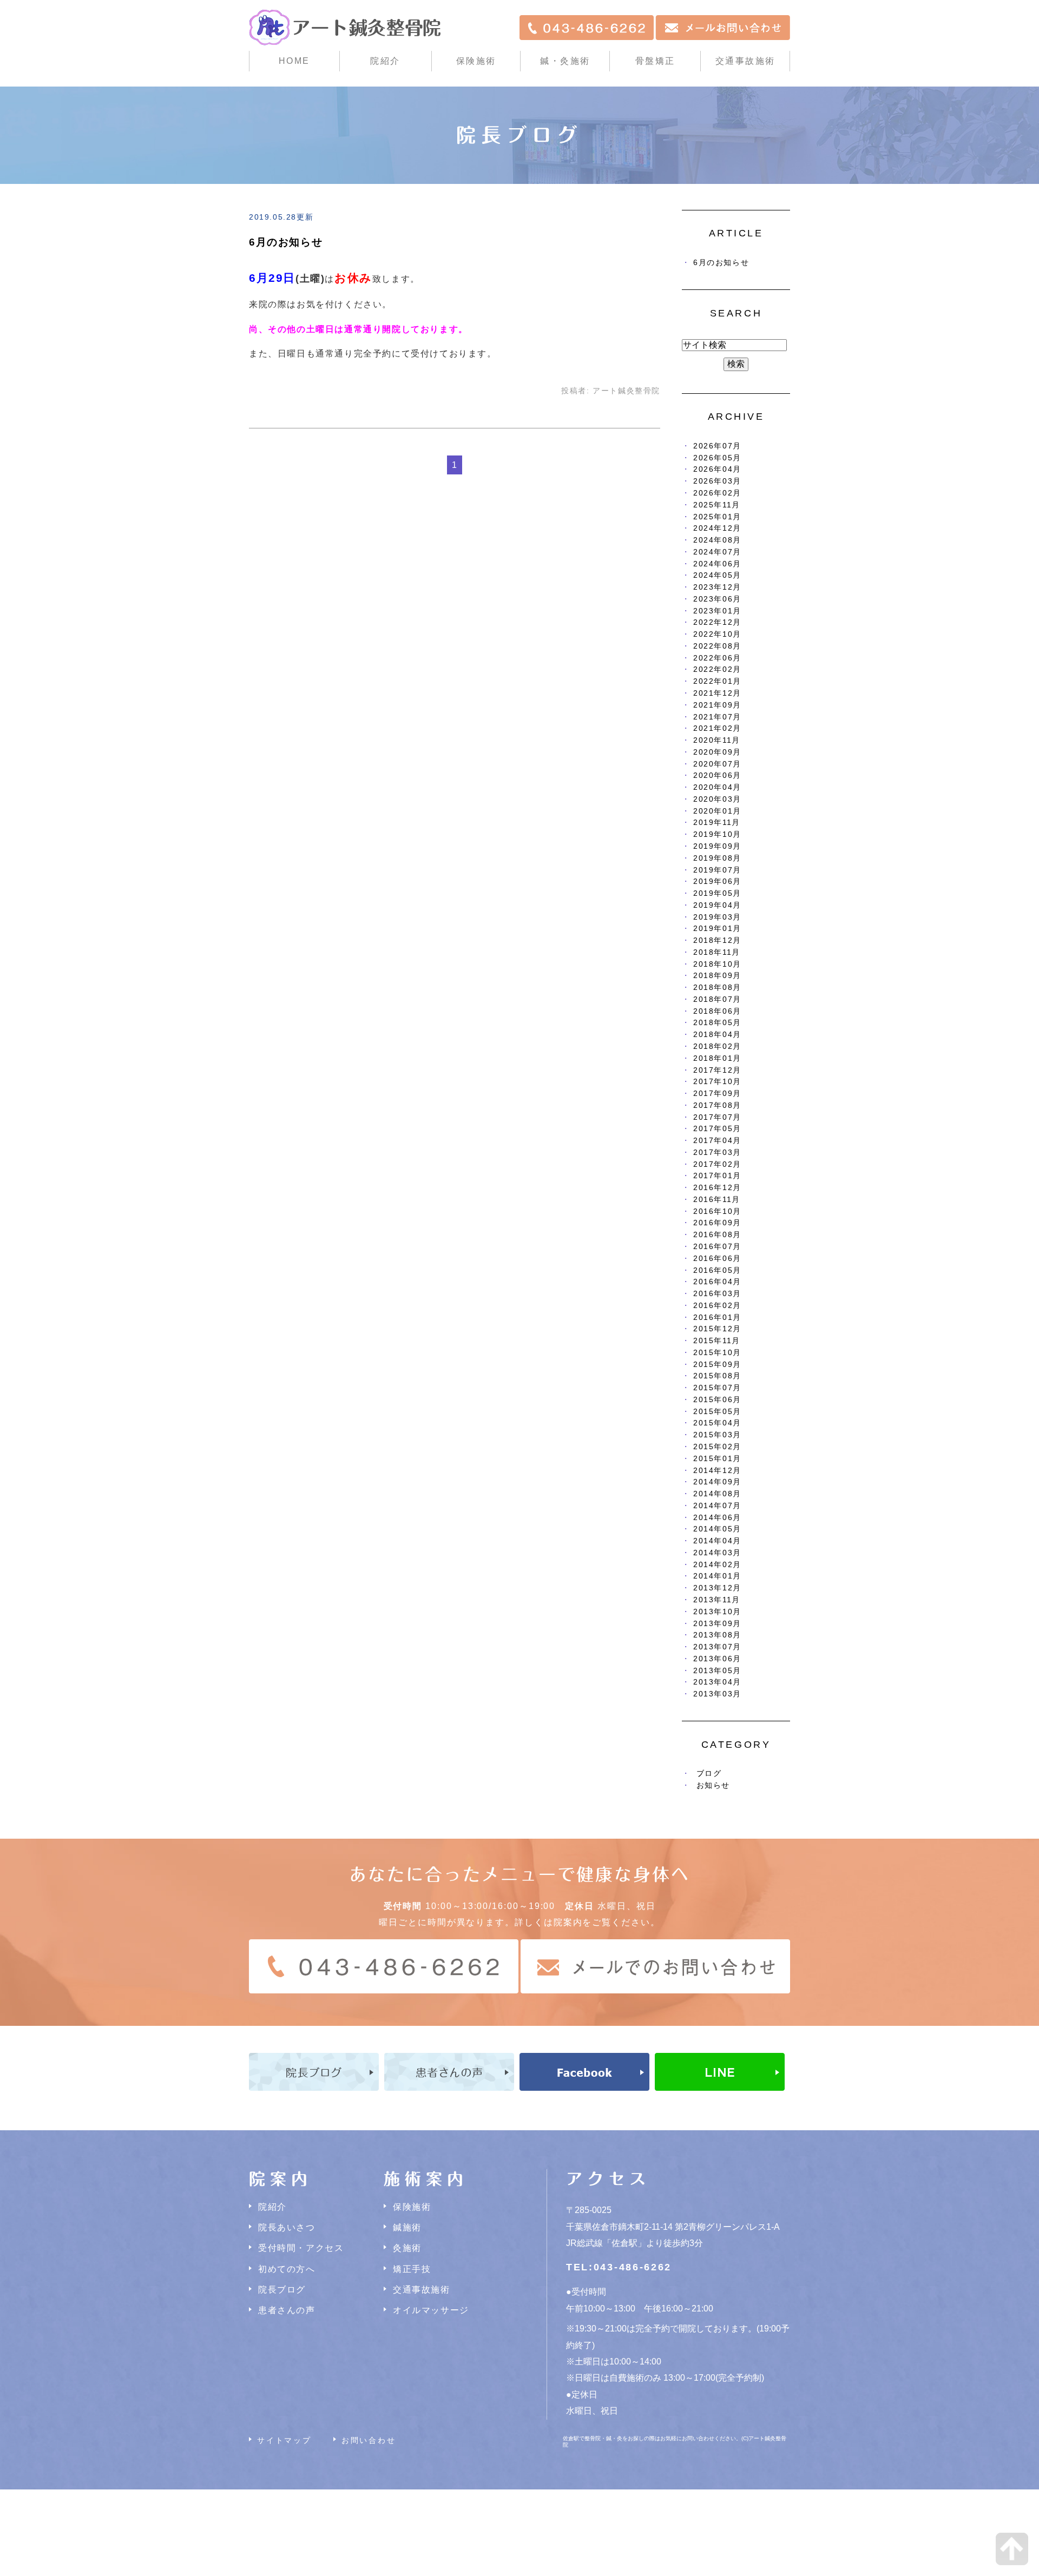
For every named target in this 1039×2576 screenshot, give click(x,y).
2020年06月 (717, 775)
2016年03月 (717, 1294)
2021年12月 (717, 693)
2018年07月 (717, 999)
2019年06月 (717, 881)
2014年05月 (717, 1529)
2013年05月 (717, 1671)
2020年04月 (717, 787)
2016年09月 (717, 1223)
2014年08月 (717, 1494)
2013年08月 (717, 1635)
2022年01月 (717, 681)
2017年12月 (717, 1070)
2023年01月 (717, 611)
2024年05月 (717, 575)
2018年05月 (717, 1023)
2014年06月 (717, 1518)
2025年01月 (717, 517)
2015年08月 (717, 1376)
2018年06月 (717, 1011)
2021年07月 (717, 717)
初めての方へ (287, 2269)
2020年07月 (717, 764)
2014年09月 (717, 1482)
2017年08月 (717, 1105)
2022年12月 (717, 622)
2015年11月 (717, 1341)
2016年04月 (717, 1282)
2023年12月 (717, 587)
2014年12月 (717, 1471)
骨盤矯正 (655, 61)
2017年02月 (717, 1164)
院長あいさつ (287, 2227)
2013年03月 (717, 1694)
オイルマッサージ (431, 2310)
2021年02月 (717, 728)
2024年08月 (717, 540)
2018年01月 (717, 1058)
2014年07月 (717, 1506)
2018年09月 (717, 976)
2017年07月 (717, 1117)
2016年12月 (717, 1188)
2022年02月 (717, 669)
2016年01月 (717, 1317)
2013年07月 (717, 1647)
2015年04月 (717, 1423)
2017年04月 (717, 1141)
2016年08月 (717, 1235)
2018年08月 (717, 988)
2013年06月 (717, 1659)
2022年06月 (717, 658)
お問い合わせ (369, 2440)
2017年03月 (717, 1152)
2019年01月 (717, 929)
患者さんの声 (287, 2310)
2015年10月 (717, 1353)
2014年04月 (717, 1541)
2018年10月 (717, 964)
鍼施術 (407, 2227)
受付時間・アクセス (301, 2248)
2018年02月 (717, 1046)
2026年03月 (717, 481)
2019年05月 (717, 893)
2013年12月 (717, 1588)
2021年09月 (717, 705)
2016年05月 (717, 1270)
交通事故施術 (745, 61)
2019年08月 (717, 858)
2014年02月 (717, 1565)
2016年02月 (717, 1306)
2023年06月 (717, 599)
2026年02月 (717, 493)
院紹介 (272, 2207)
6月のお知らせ (286, 242)
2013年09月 (717, 1624)
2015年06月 (717, 1400)
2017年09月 (717, 1094)
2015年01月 (717, 1459)
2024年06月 (717, 564)
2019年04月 (717, 905)
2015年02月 (717, 1447)
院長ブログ (282, 2290)
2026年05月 (717, 458)
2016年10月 (717, 1211)
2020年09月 (717, 752)
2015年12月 (717, 1329)
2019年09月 (717, 846)
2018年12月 (717, 940)
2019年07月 (717, 870)
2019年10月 (717, 834)
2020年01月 (717, 811)
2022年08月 (717, 646)
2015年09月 (717, 1365)
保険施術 (476, 61)
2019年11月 (717, 823)
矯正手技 (412, 2269)
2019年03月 (717, 917)
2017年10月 (717, 1082)
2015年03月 (717, 1435)
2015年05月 (717, 1412)
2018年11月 (717, 952)
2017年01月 (717, 1176)
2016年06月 (717, 1259)
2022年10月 (717, 634)
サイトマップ (284, 2440)
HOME (294, 61)
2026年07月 (717, 446)
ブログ (709, 1774)
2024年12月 (717, 528)
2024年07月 (717, 552)
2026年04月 (717, 469)
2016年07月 (717, 1247)
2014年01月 (717, 1576)
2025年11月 (717, 505)
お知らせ (713, 1785)
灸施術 (407, 2248)
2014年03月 (717, 1553)
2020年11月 (717, 740)
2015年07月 (717, 1388)
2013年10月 (717, 1612)
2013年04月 (717, 1682)
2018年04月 (717, 1035)
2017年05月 (717, 1129)
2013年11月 (717, 1600)
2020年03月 (717, 799)
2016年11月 (717, 1200)
